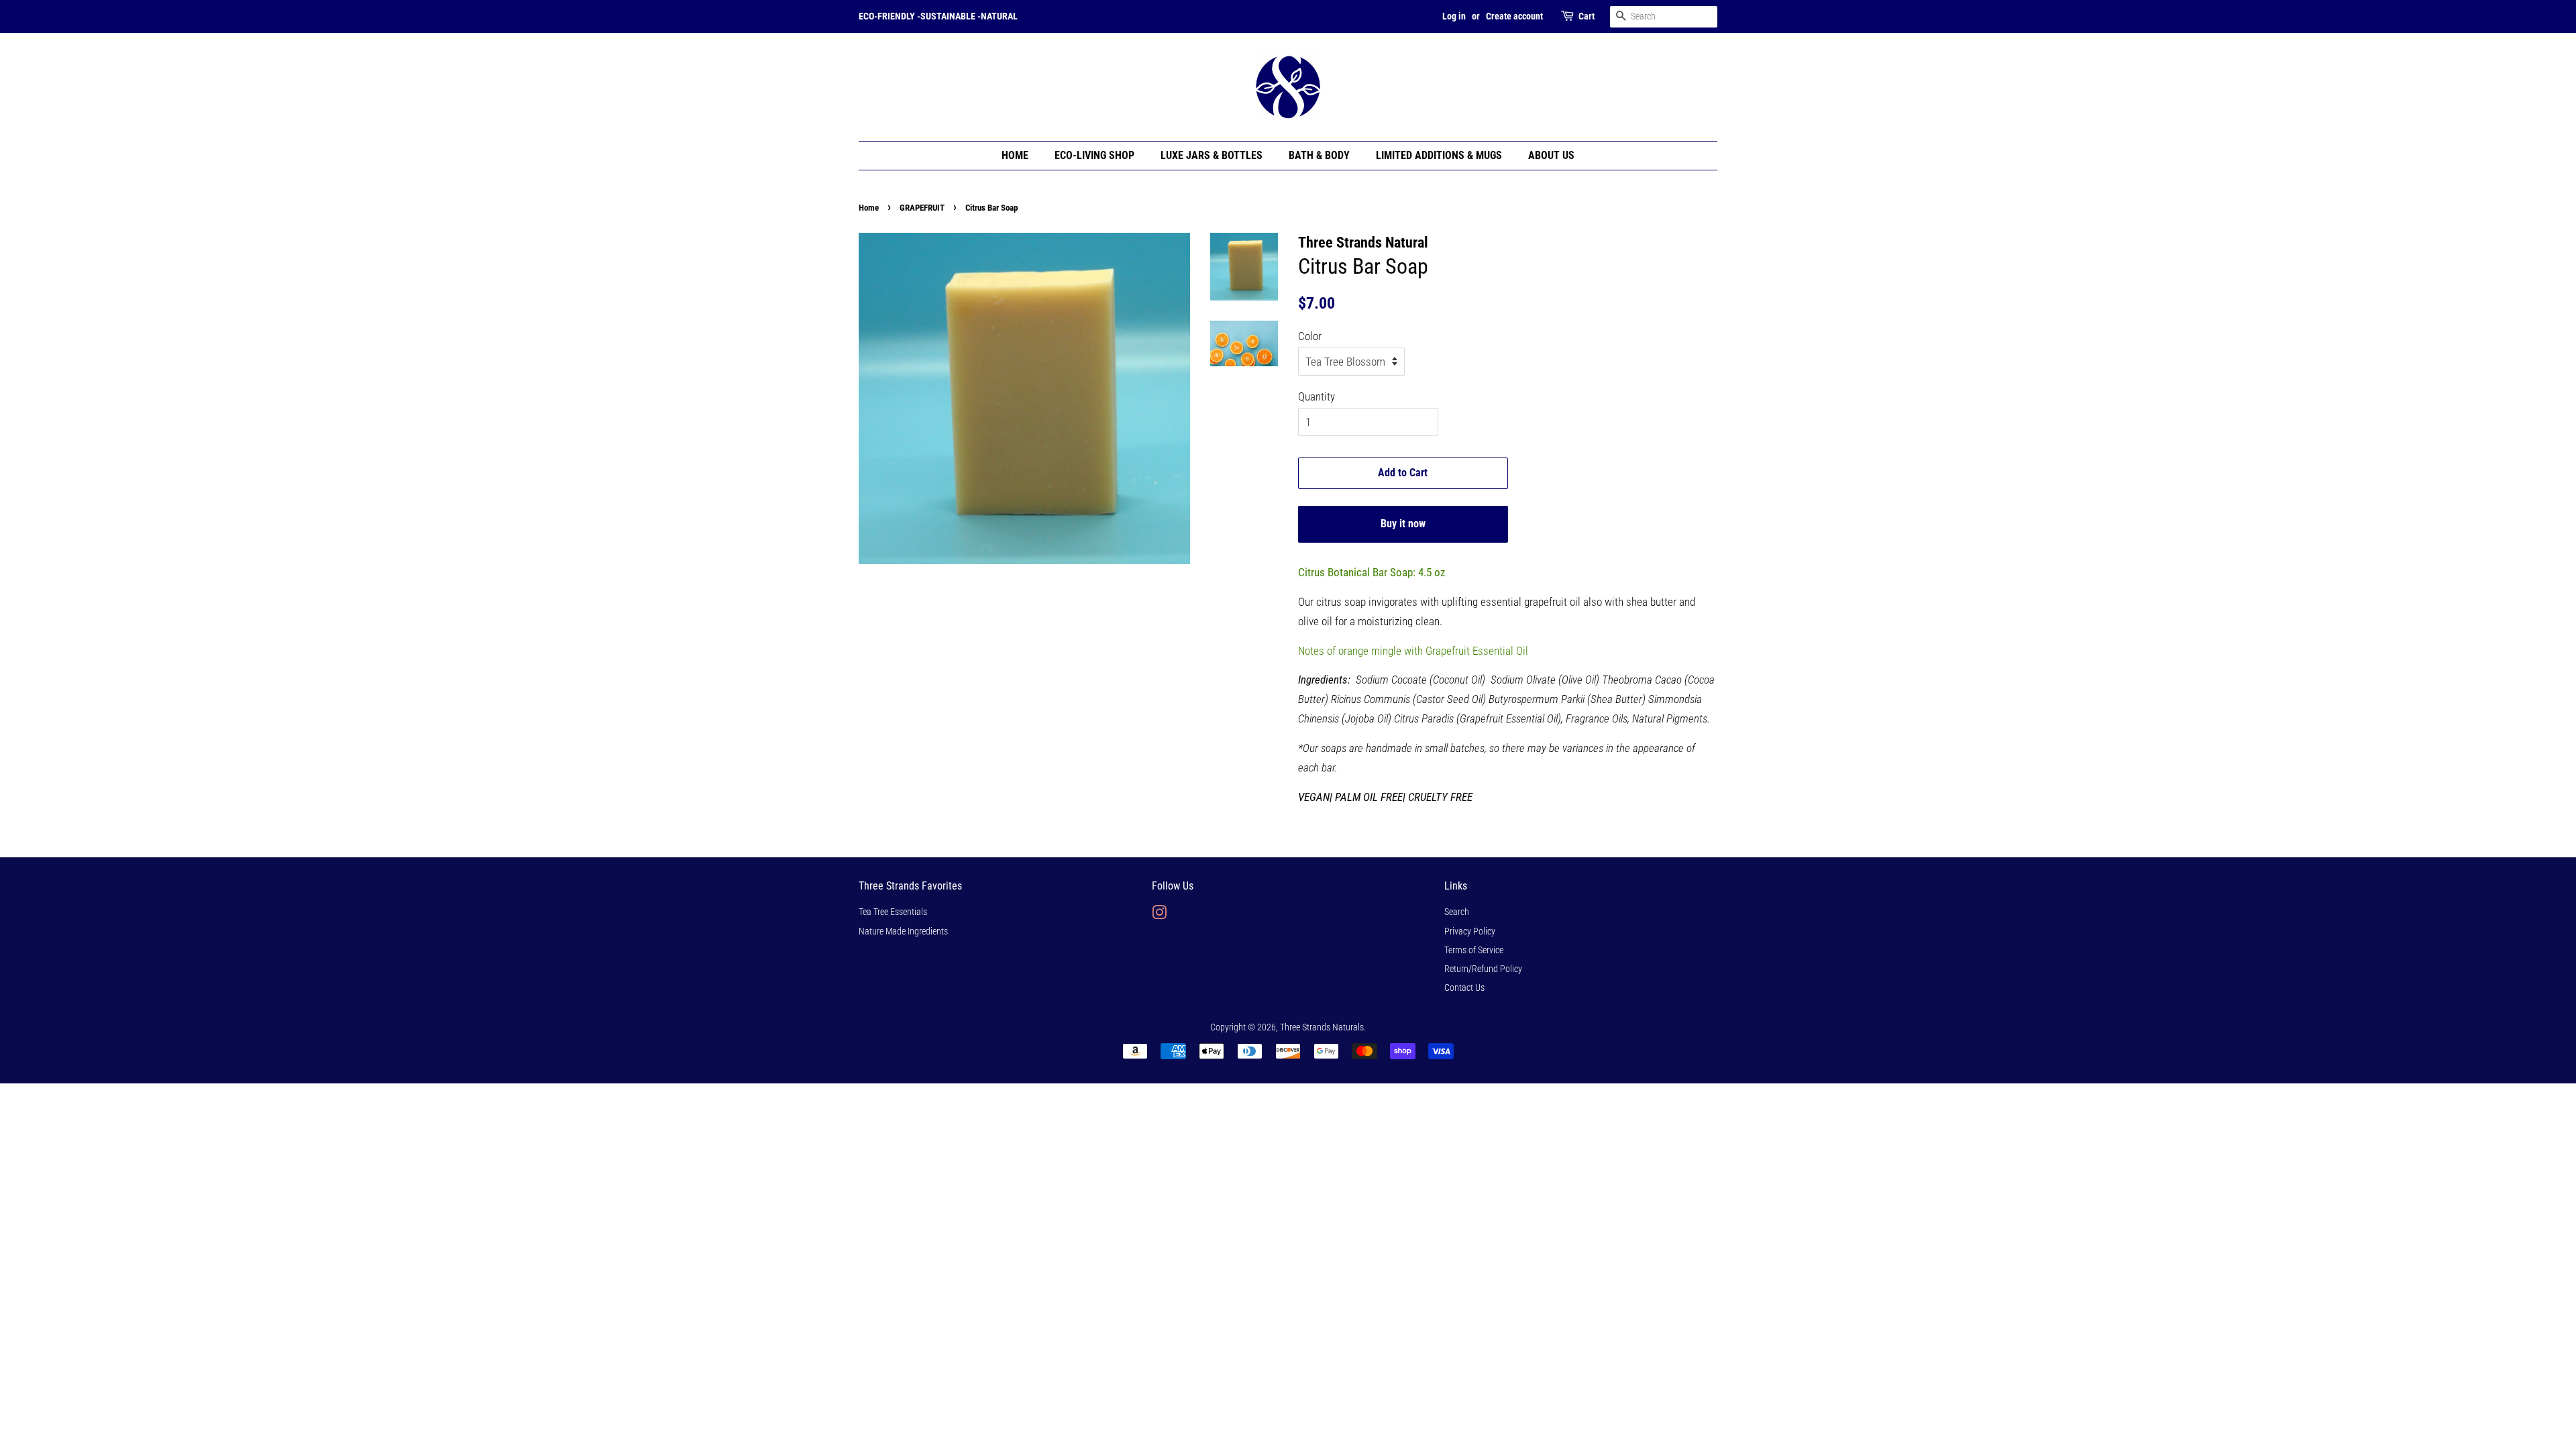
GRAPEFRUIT (922, 208)
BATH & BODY (1319, 155)
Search (1457, 912)
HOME (1015, 155)
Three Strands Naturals (1322, 1027)
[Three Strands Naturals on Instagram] (1159, 915)
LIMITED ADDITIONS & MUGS (1439, 155)
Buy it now (1403, 524)
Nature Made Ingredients (903, 931)
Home (869, 208)
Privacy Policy (1470, 931)
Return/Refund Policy (1483, 969)
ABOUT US (1551, 155)
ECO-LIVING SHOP (1094, 155)
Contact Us (1464, 988)
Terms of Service (1474, 950)
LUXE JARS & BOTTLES (1212, 155)
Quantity (1317, 396)
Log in (1454, 16)
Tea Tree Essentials (893, 912)
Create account (1514, 16)
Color (1310, 336)
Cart (1587, 16)
